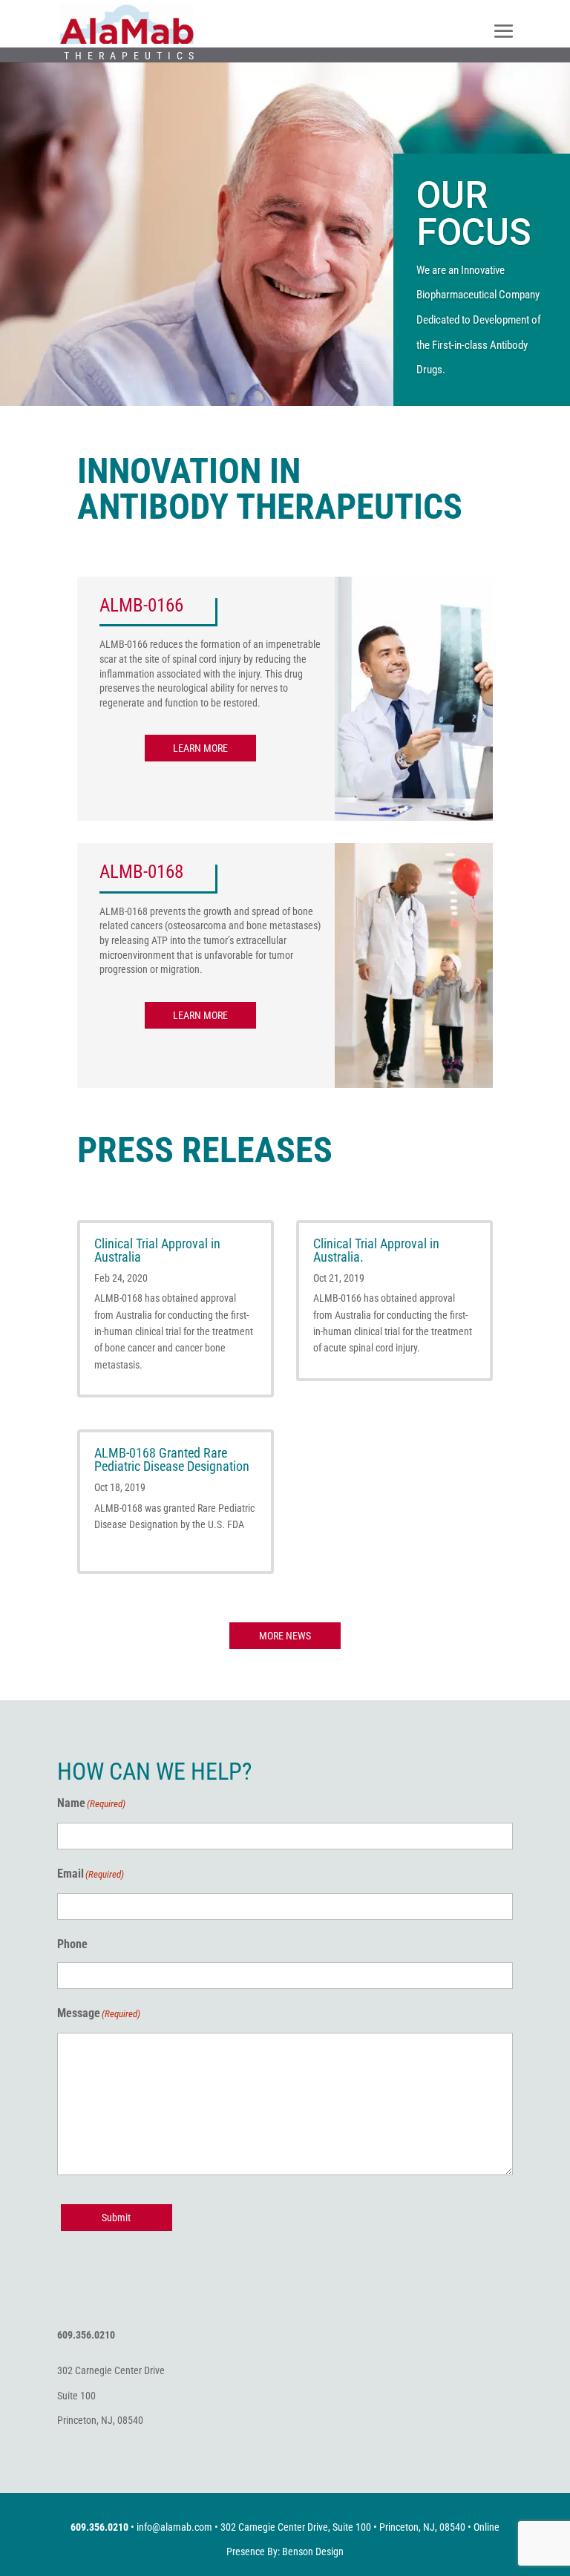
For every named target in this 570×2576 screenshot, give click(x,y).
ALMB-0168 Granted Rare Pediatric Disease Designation (172, 1459)
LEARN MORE (200, 748)
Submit (116, 2218)
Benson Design (313, 2552)
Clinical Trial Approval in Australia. (376, 1250)
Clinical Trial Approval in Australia (157, 1250)
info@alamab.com (174, 2527)
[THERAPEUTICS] (127, 23)
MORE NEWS (285, 1636)
